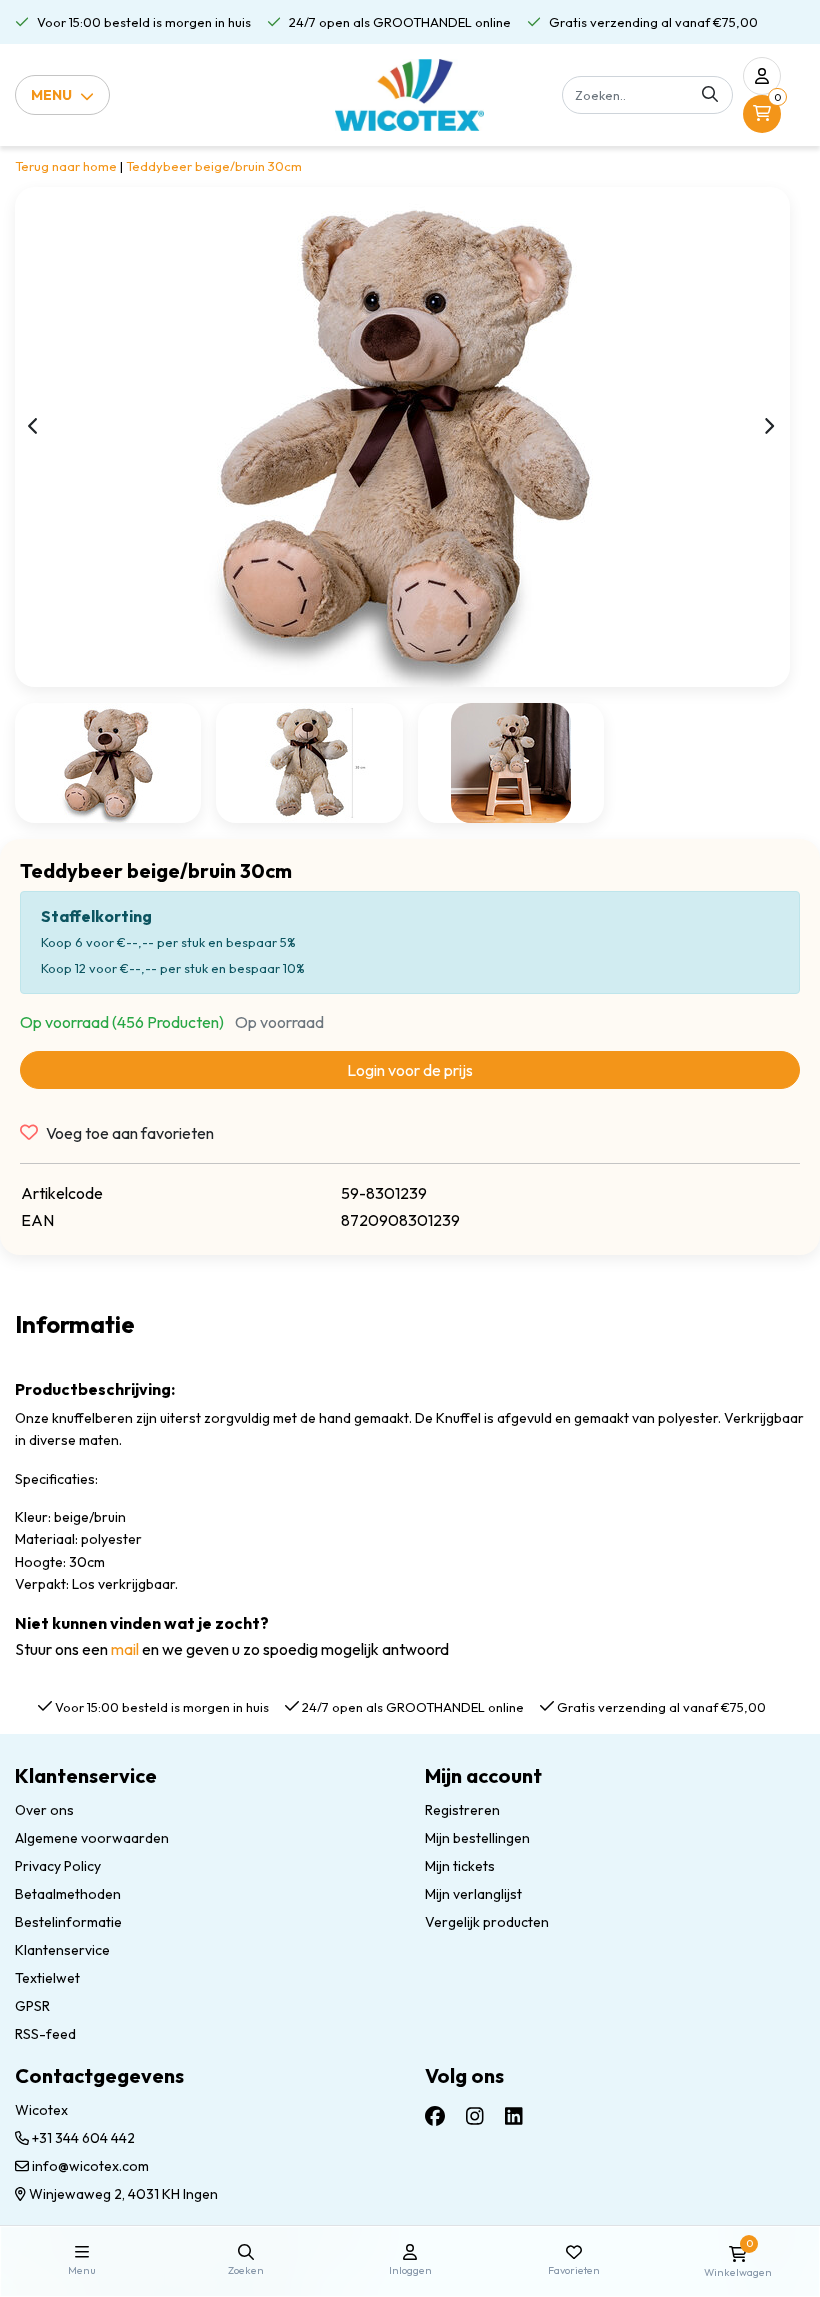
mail (125, 1649)
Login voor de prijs (410, 1070)
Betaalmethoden (68, 1894)
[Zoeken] (710, 95)
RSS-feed (45, 2034)
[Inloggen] (762, 76)
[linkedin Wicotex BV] (514, 2115)
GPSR (32, 2006)
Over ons (44, 1810)
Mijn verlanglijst (473, 1894)
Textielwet (47, 1978)
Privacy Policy (58, 1866)
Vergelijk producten (487, 1922)
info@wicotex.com (90, 2166)
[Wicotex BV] (409, 95)
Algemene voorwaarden (92, 1838)
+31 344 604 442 (82, 2138)
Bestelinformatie (68, 1922)
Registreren (462, 1810)
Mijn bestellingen (477, 1838)
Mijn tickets (460, 1866)
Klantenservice (62, 1950)
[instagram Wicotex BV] (475, 2115)
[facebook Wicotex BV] (435, 2115)
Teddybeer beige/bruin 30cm (214, 166)
